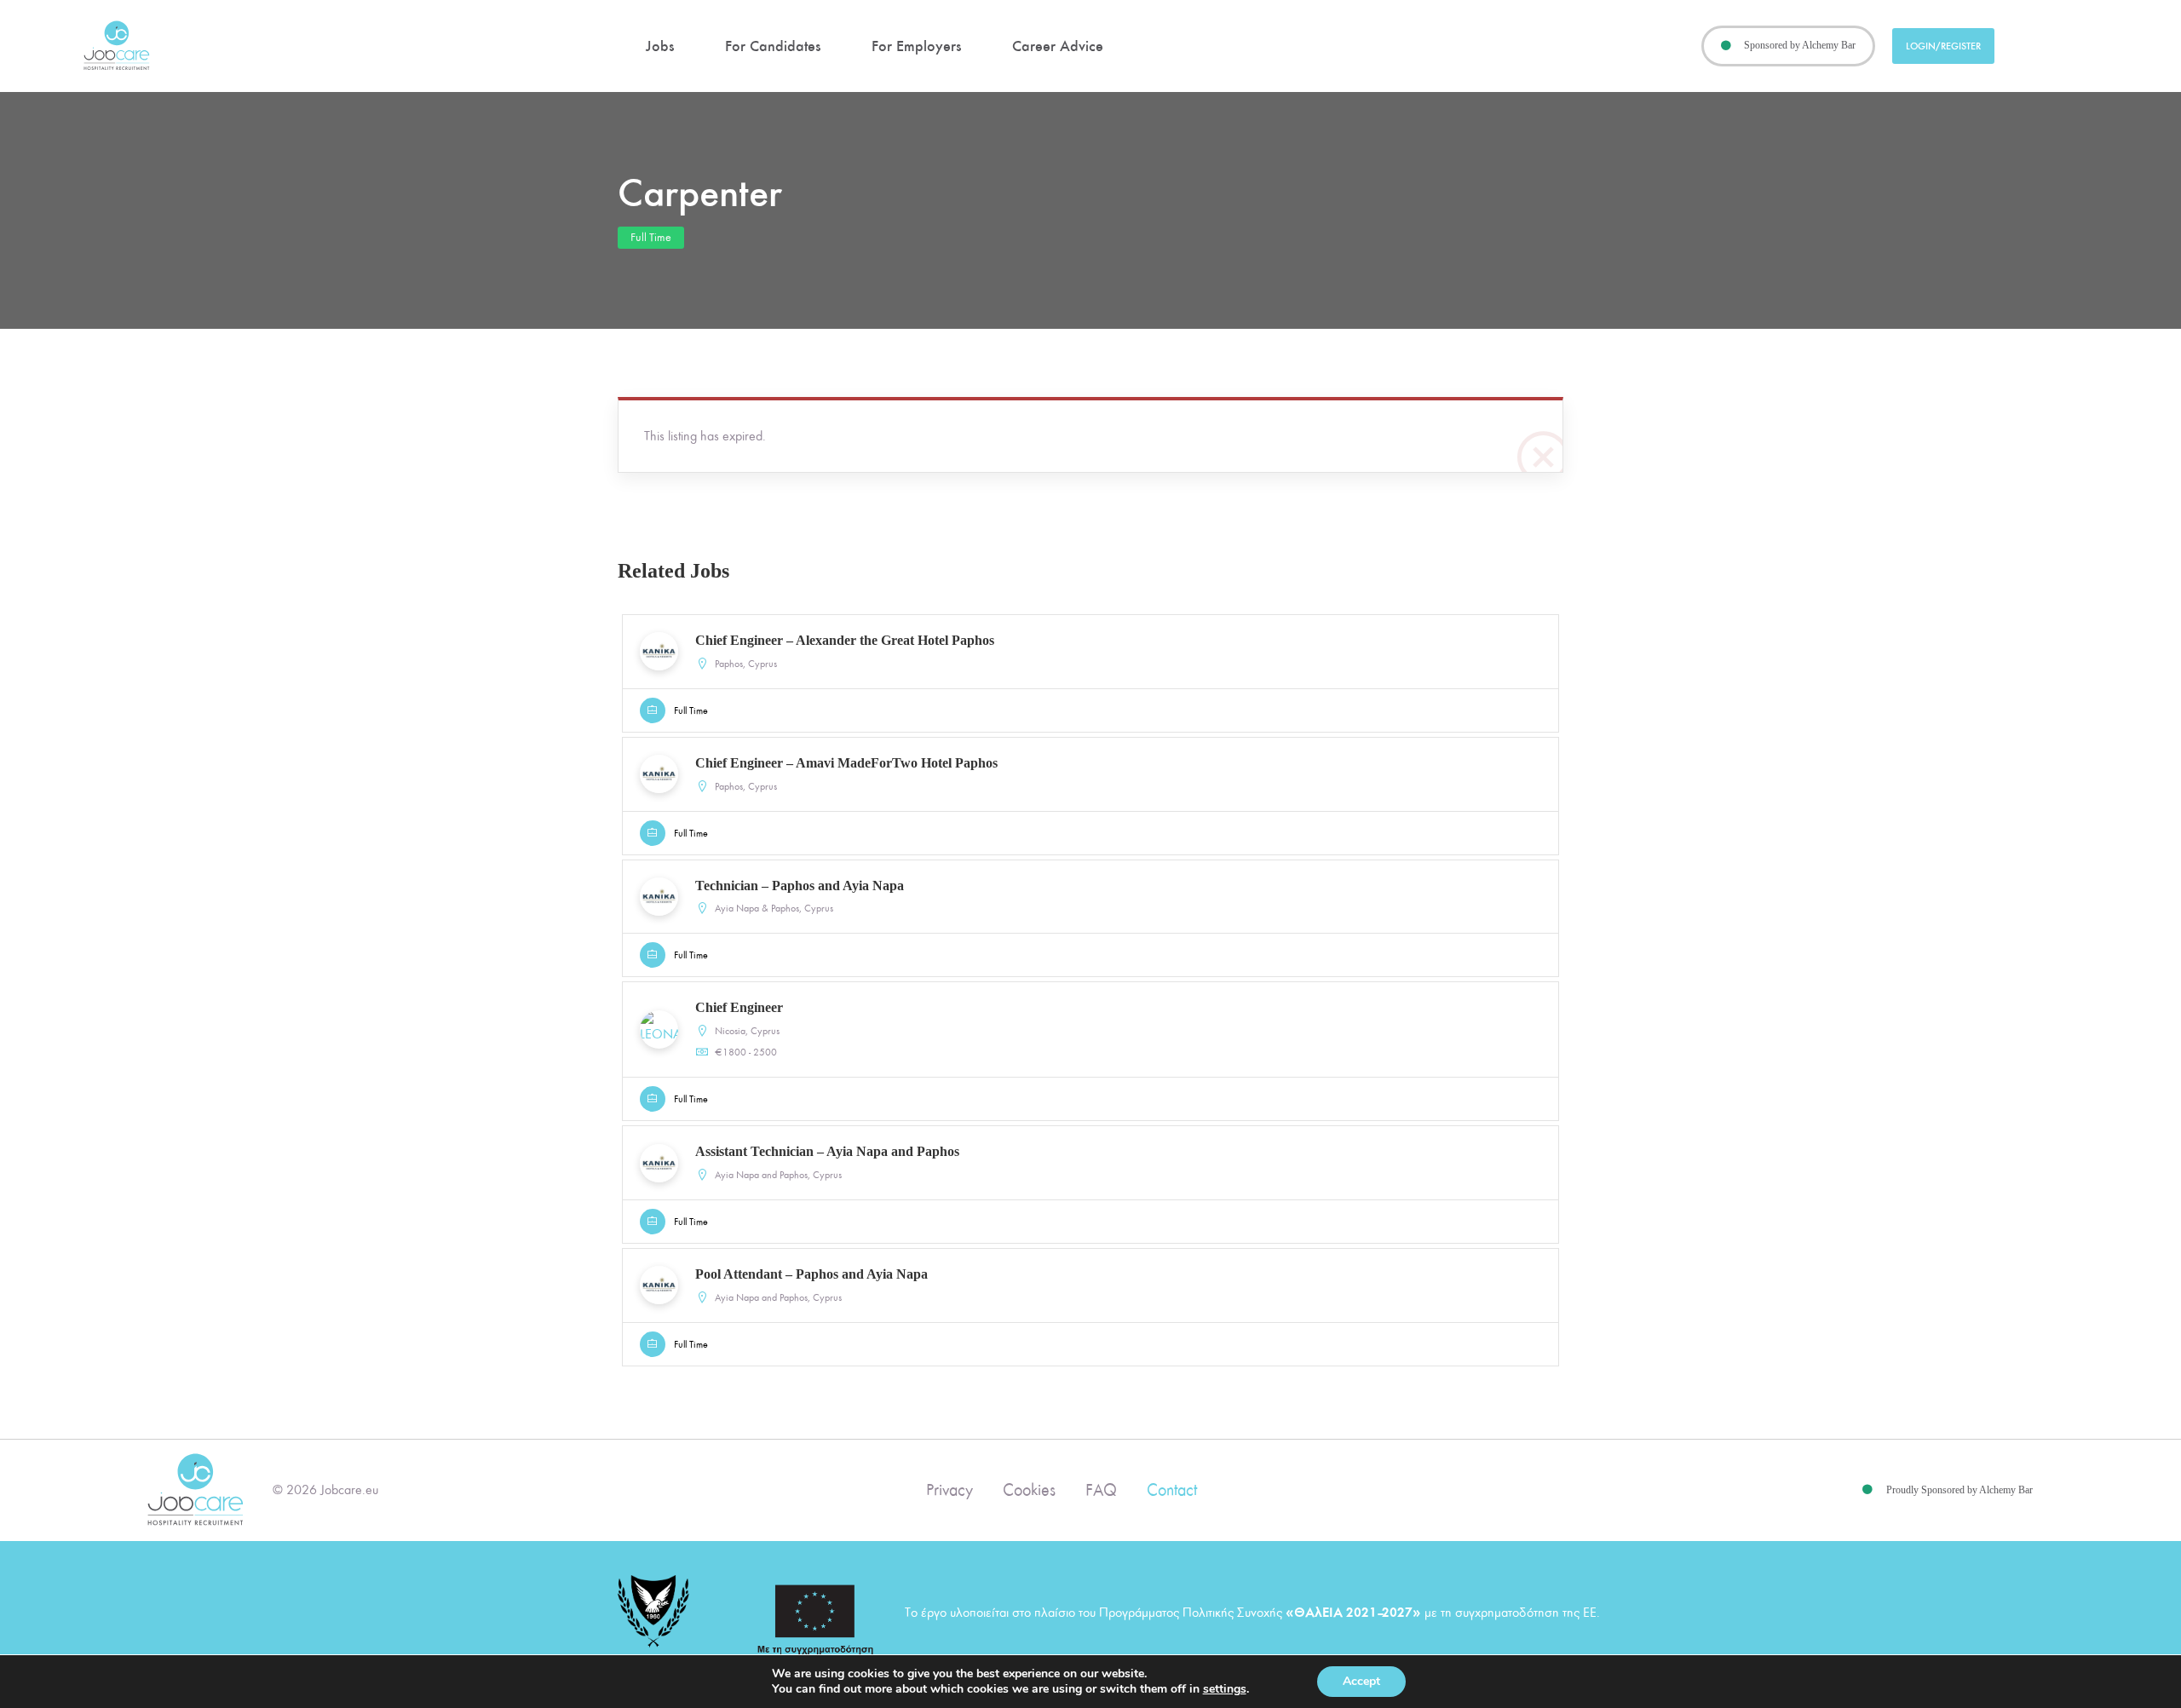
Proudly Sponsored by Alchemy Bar (1959, 1490)
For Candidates (773, 46)
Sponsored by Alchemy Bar (1800, 45)
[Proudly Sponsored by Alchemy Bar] (1867, 1490)
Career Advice (1058, 46)
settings (1225, 1689)
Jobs (660, 46)
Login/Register (1943, 46)
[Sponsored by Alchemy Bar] (1726, 46)
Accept (1361, 1681)
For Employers (916, 46)
